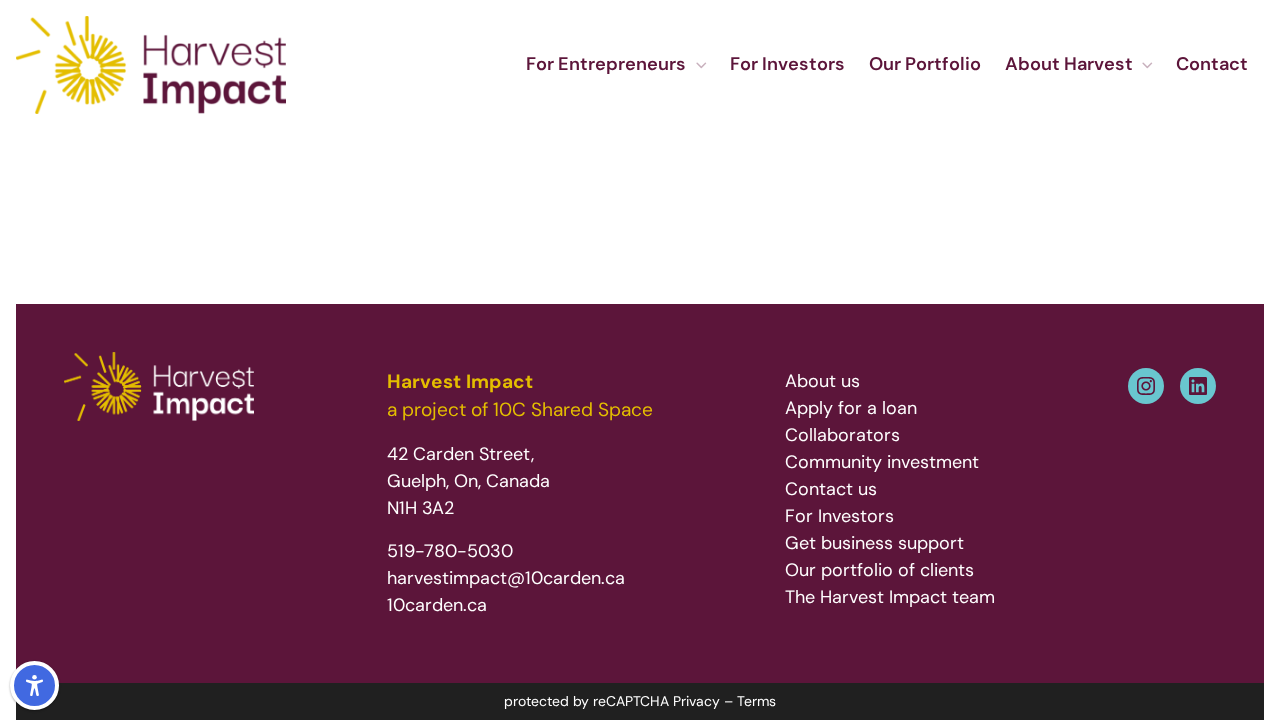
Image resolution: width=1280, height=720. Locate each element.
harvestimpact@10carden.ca (506, 578)
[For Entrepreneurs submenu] (700, 65)
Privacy (696, 701)
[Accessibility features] (34, 685)
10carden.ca (437, 605)
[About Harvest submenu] (1146, 65)
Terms (756, 701)
